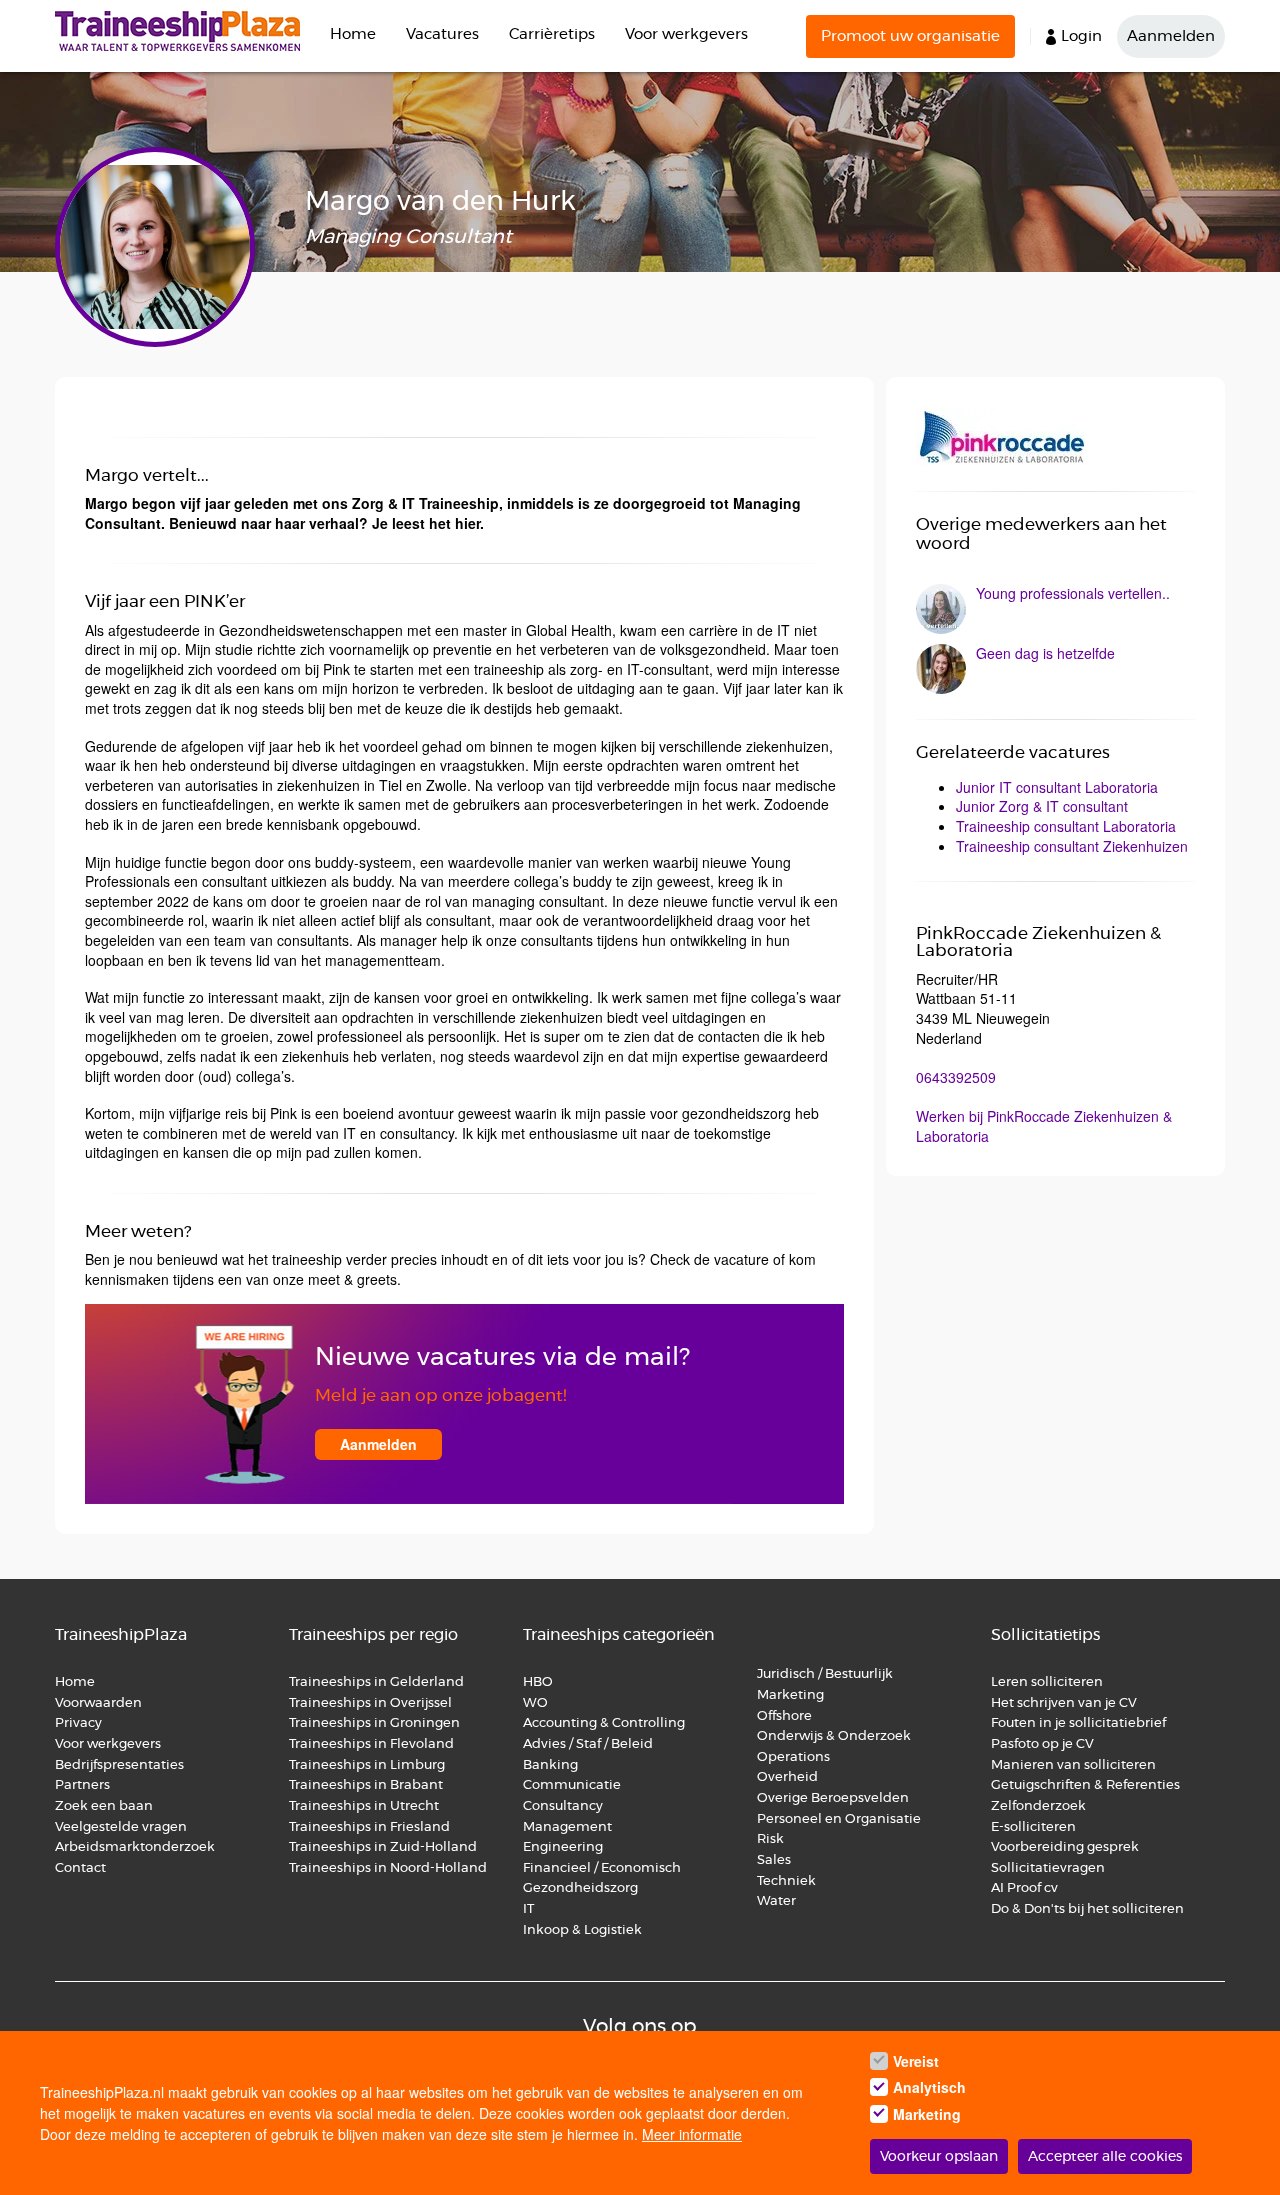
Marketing (792, 1695)
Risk (770, 1839)
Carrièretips (552, 34)
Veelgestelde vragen (121, 1827)
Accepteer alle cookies (1105, 2157)
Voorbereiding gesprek (1065, 1847)
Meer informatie (692, 2134)
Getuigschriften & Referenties (1085, 1785)
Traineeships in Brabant (366, 1785)
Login (1081, 36)
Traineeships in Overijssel (370, 1703)
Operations (793, 1757)
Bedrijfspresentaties (119, 1765)
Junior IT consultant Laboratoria (1057, 787)
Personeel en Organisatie (839, 1819)
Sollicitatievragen (1048, 1868)
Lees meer (1055, 609)
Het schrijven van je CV (1064, 1703)
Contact (80, 1868)
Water (776, 1901)
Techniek (786, 1881)
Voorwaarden (98, 1703)
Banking (550, 1765)
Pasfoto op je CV (1042, 1744)
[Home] (185, 31)
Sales (774, 1860)
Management (567, 1827)
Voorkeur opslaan (939, 2157)
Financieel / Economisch (602, 1868)
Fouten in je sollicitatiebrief (1078, 1723)
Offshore (784, 1716)
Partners (82, 1785)
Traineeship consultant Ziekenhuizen (1072, 846)
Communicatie (572, 1785)
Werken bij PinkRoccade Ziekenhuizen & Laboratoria (1044, 1126)
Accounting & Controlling (604, 1723)
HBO (538, 1682)
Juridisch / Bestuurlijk (825, 1674)
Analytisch (929, 2088)
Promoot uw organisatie (910, 36)
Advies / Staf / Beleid (588, 1744)
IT (528, 1909)
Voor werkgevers (686, 34)
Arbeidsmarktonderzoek (135, 1847)
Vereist (916, 2061)
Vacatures (442, 34)
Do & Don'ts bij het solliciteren (1087, 1909)
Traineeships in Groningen (374, 1723)
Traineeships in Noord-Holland (388, 1868)
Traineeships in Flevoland (371, 1744)
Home (353, 34)
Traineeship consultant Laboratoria (1066, 826)
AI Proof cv (1024, 1888)
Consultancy (563, 1806)
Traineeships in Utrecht (364, 1806)
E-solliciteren (1033, 1827)
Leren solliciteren (1047, 1682)
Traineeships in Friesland (369, 1827)
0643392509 (956, 1077)
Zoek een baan (104, 1806)
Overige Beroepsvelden (833, 1798)
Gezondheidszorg (580, 1888)
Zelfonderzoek (1038, 1806)
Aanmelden (1171, 36)
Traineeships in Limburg (367, 1765)
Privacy (78, 1723)
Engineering (563, 1847)
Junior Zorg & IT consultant (1042, 806)
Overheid (787, 1777)
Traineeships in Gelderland (376, 1682)
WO (535, 1703)
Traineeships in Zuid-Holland (383, 1847)
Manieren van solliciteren (1073, 1765)
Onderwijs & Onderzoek (834, 1736)
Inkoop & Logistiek (582, 1930)
